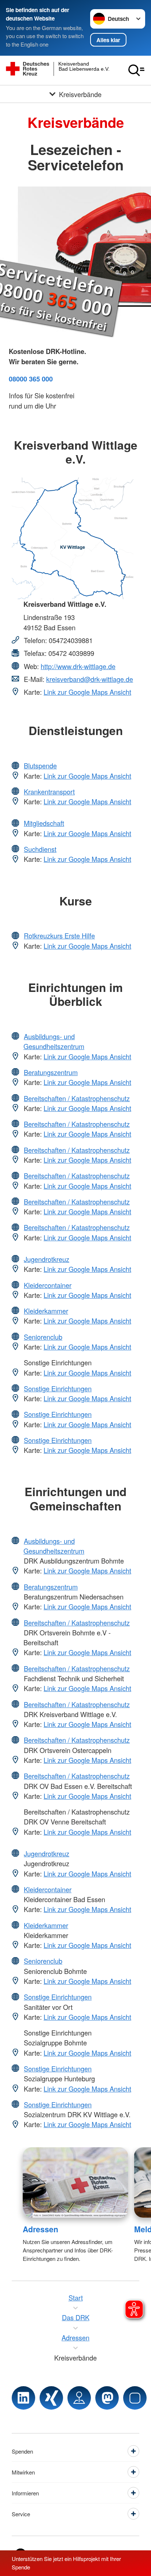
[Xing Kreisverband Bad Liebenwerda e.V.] (51, 2398)
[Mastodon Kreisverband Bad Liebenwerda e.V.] (107, 2398)
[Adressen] (75, 2182)
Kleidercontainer (48, 1285)
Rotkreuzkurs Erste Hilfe (59, 935)
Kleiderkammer (46, 1311)
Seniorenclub (43, 1337)
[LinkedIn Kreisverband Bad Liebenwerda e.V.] (23, 2398)
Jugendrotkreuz (47, 1259)
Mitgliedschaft (44, 823)
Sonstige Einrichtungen (58, 1388)
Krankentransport (49, 791)
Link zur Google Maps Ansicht (87, 692)
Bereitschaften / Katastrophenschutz (77, 1098)
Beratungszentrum (51, 1072)
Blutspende (40, 765)
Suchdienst (40, 849)
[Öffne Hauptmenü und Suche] (136, 70)
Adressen (40, 2229)
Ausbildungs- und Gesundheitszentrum (54, 1041)
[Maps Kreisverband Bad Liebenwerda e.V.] (79, 2398)
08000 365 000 (31, 379)
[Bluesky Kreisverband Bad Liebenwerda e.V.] (135, 2398)
